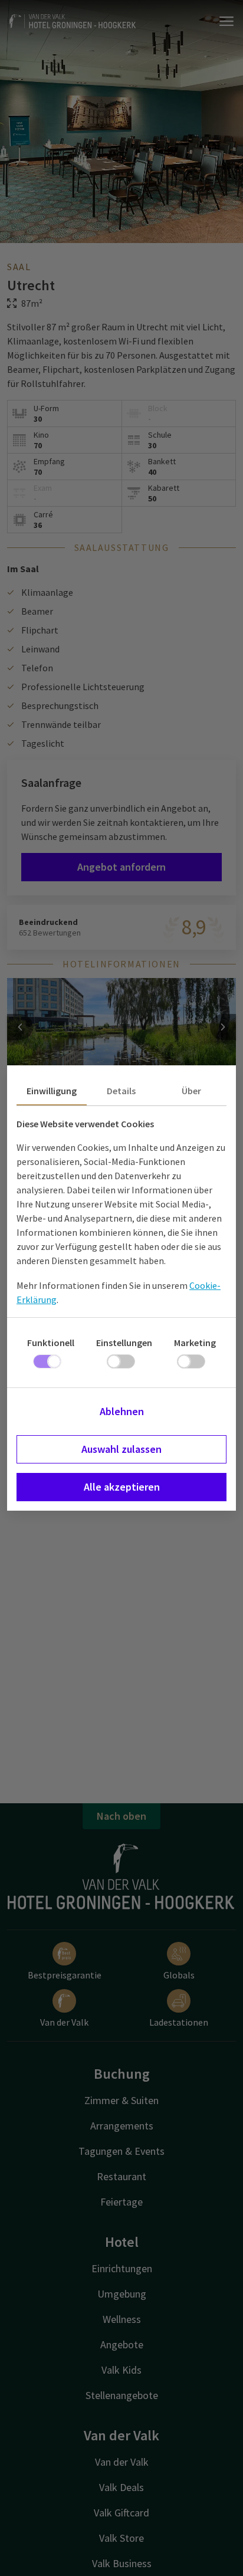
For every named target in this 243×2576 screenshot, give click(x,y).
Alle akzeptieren (122, 1487)
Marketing (195, 1343)
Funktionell (51, 1343)
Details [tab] (121, 1091)
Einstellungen (124, 1343)
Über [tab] (191, 1091)
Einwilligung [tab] (52, 1091)
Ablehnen (122, 1411)
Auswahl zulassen (121, 1449)
